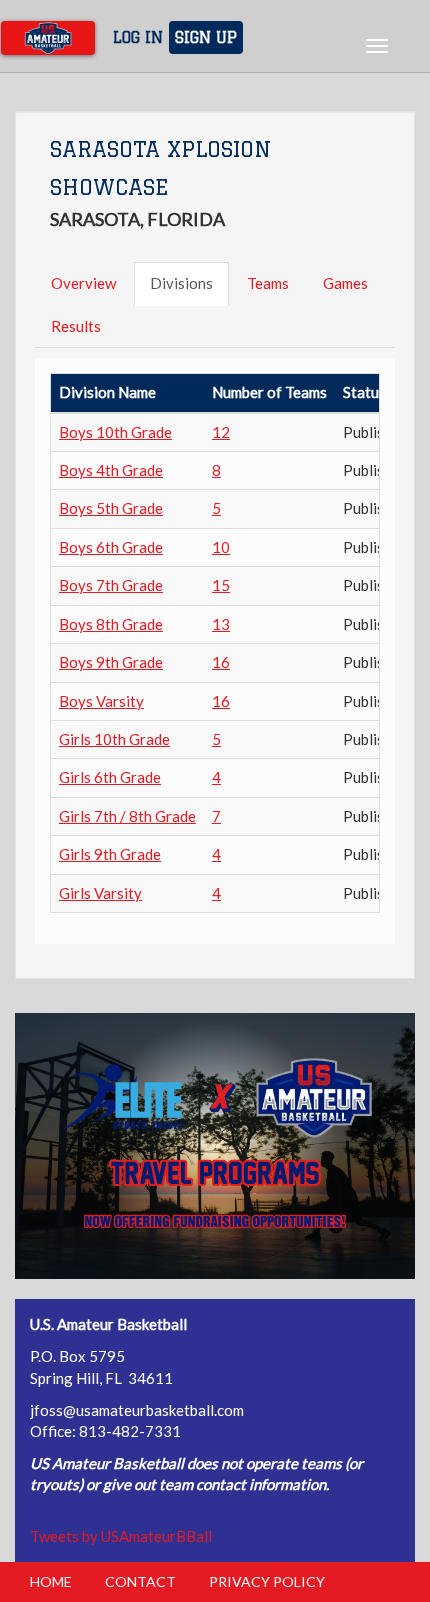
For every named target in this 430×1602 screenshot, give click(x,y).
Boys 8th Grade (111, 624)
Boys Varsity (101, 701)
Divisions (181, 283)
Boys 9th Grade (111, 662)
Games (345, 283)
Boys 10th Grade (115, 432)
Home (51, 1581)
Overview (83, 283)
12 (221, 432)
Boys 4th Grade (111, 470)
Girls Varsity (100, 893)
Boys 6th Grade (111, 547)
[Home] (48, 38)
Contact (140, 1581)
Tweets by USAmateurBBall (121, 1536)
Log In (138, 37)
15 (221, 585)
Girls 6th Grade (110, 777)
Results (76, 326)
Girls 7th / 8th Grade (127, 816)
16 (221, 662)
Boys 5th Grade (111, 508)
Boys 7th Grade (111, 585)
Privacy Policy (267, 1581)
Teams (268, 283)
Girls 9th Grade (110, 854)
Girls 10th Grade (114, 739)
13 (221, 624)
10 (221, 547)
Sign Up (206, 37)
